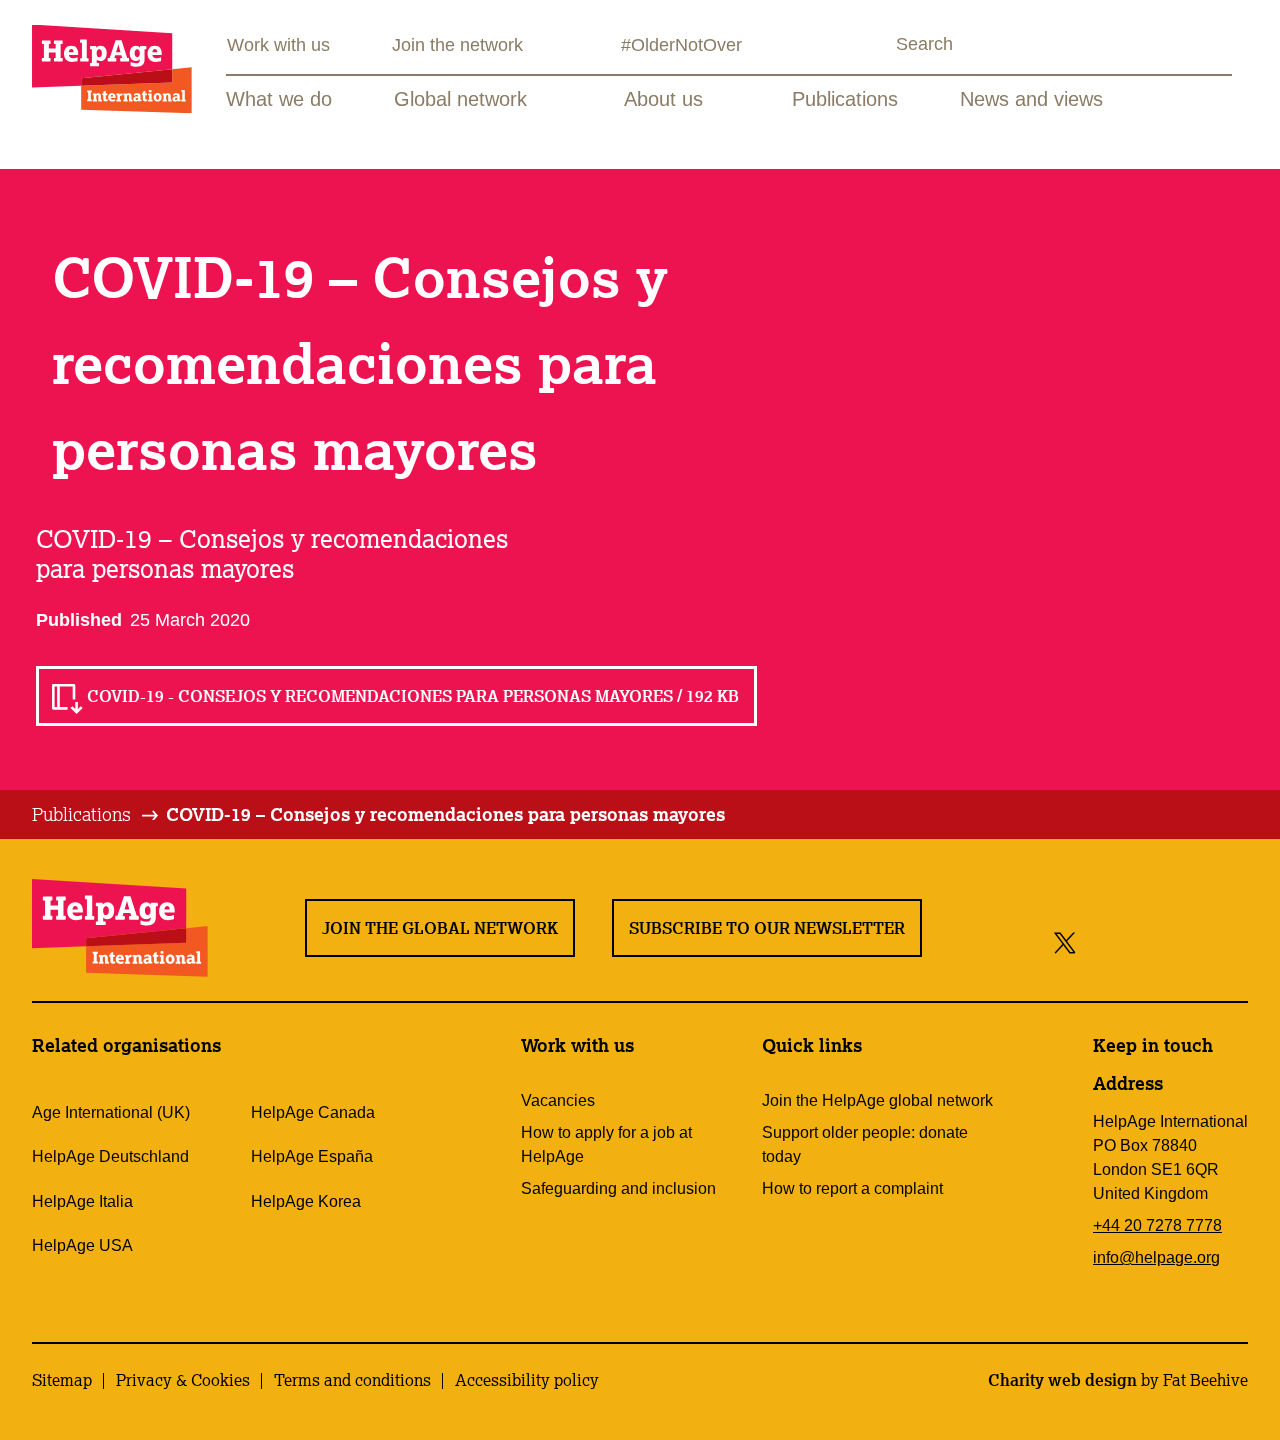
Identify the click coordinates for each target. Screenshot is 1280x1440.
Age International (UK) (111, 1112)
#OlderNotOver (681, 45)
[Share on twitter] (1065, 941)
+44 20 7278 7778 (1157, 1225)
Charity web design (1062, 1380)
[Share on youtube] (1183, 941)
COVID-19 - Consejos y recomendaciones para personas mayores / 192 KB (413, 696)
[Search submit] (878, 46)
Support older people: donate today (865, 1144)
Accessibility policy (527, 1380)
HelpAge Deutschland (110, 1156)
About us (663, 99)
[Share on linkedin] (1228, 941)
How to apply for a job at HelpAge (606, 1144)
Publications (845, 99)
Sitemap (62, 1380)
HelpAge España (312, 1156)
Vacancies (558, 1100)
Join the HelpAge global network (877, 1100)
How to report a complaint (852, 1188)
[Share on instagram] (1138, 941)
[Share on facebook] (1099, 941)
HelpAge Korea (306, 1201)
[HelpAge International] (112, 68)
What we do (279, 99)
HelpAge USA (82, 1245)
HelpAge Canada (313, 1112)
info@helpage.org (1156, 1257)
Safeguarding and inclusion (618, 1188)
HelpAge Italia (82, 1201)
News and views (1031, 99)
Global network (460, 99)
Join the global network (440, 928)
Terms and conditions (352, 1380)
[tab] (96, 815)
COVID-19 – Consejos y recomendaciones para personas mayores (445, 814)
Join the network (457, 45)
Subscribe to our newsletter (767, 928)
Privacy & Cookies (183, 1380)
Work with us (278, 45)
